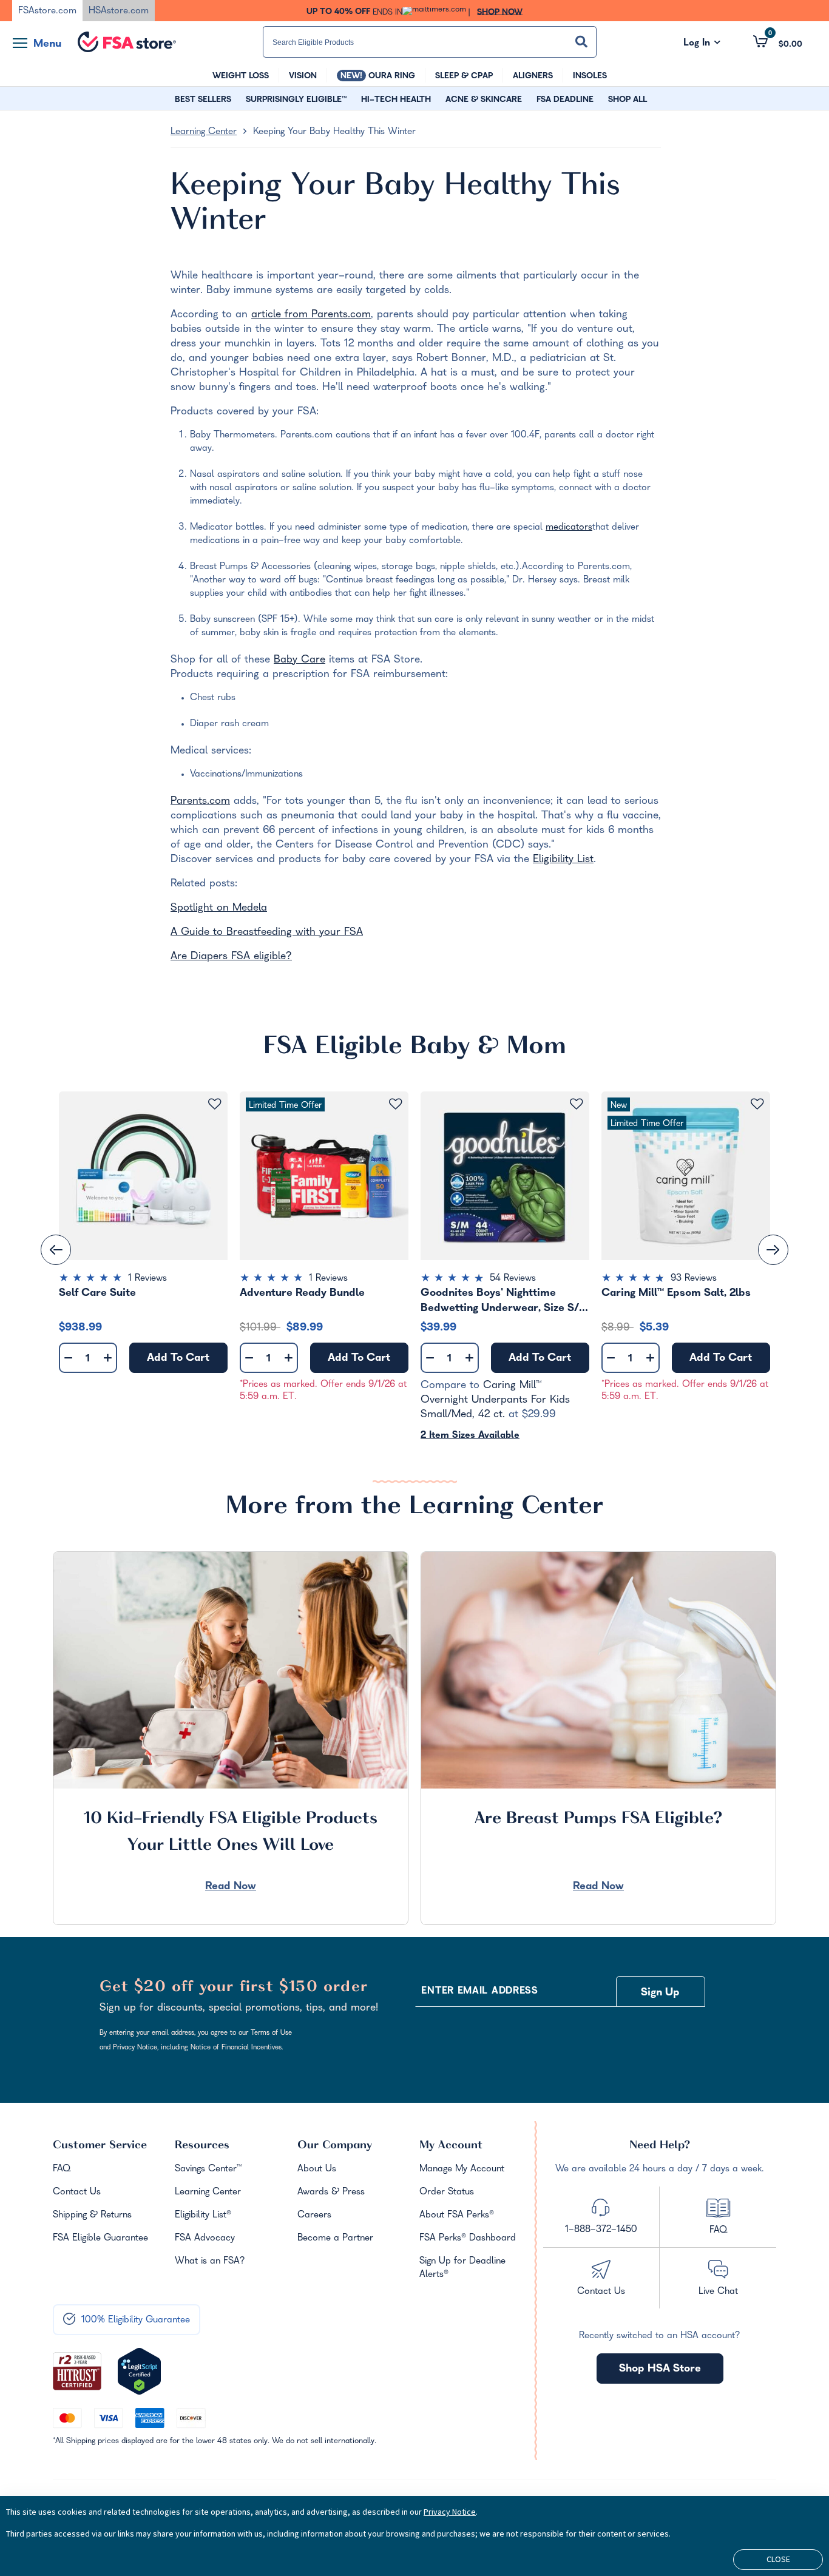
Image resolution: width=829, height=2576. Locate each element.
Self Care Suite (97, 1294)
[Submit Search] (581, 42)
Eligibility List (563, 860)
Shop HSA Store (660, 2369)
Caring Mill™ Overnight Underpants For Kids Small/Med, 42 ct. (495, 1401)
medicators (569, 528)
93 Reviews (694, 1279)
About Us (317, 2170)
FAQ (62, 2170)
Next (773, 1250)
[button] (778, 41)
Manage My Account (462, 2170)
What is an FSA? (210, 2262)
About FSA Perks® (457, 2216)
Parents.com (200, 802)
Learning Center (204, 132)
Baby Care (299, 660)
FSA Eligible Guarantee (100, 2239)
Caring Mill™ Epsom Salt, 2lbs (676, 1294)
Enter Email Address (479, 1992)
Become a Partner (335, 2239)
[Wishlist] (215, 1104)
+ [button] (108, 1360)
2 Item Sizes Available (470, 1436)
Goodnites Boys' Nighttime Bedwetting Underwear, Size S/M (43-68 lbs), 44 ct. (505, 1301)
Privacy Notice (450, 2512)
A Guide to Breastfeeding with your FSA (267, 933)
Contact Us (77, 2193)
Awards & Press (331, 2193)
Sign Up (660, 1993)
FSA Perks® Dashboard (468, 2239)
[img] (143, 1280)
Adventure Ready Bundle (302, 1294)
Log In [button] (702, 44)
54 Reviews (513, 1279)
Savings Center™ (208, 2170)
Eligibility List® (203, 2216)
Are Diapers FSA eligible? (231, 957)
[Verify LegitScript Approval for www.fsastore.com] (139, 2372)
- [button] (68, 1359)
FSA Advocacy (205, 2239)
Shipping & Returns (92, 2216)
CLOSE (778, 2559)
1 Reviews (147, 1279)
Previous (56, 1250)
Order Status (447, 2193)
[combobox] (430, 42)
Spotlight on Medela (219, 909)
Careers (314, 2216)
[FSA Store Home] (127, 42)
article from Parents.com (311, 315)
